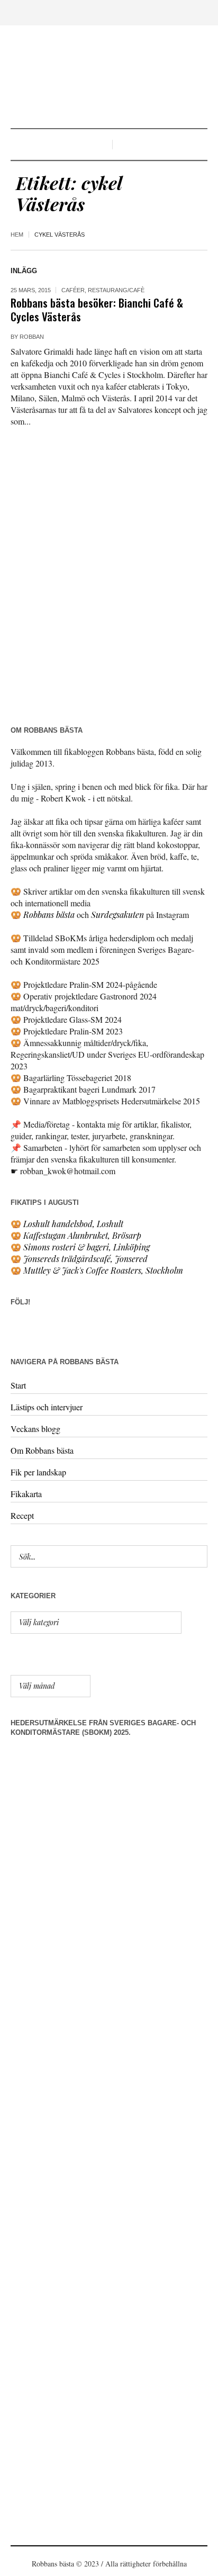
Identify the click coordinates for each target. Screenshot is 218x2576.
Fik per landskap (38, 1472)
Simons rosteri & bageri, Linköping (87, 1247)
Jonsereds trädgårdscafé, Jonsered (85, 1259)
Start (18, 1385)
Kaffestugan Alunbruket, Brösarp (82, 1235)
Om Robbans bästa (42, 1450)
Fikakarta (26, 1494)
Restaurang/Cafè (116, 290)
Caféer (73, 290)
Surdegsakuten (117, 915)
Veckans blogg (35, 1429)
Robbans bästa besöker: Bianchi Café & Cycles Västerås (97, 309)
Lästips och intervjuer (47, 1407)
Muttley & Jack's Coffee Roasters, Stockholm (103, 1270)
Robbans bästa (49, 915)
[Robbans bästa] (109, 78)
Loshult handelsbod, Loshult (73, 1224)
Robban (32, 337)
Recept (22, 1515)
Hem (17, 235)
